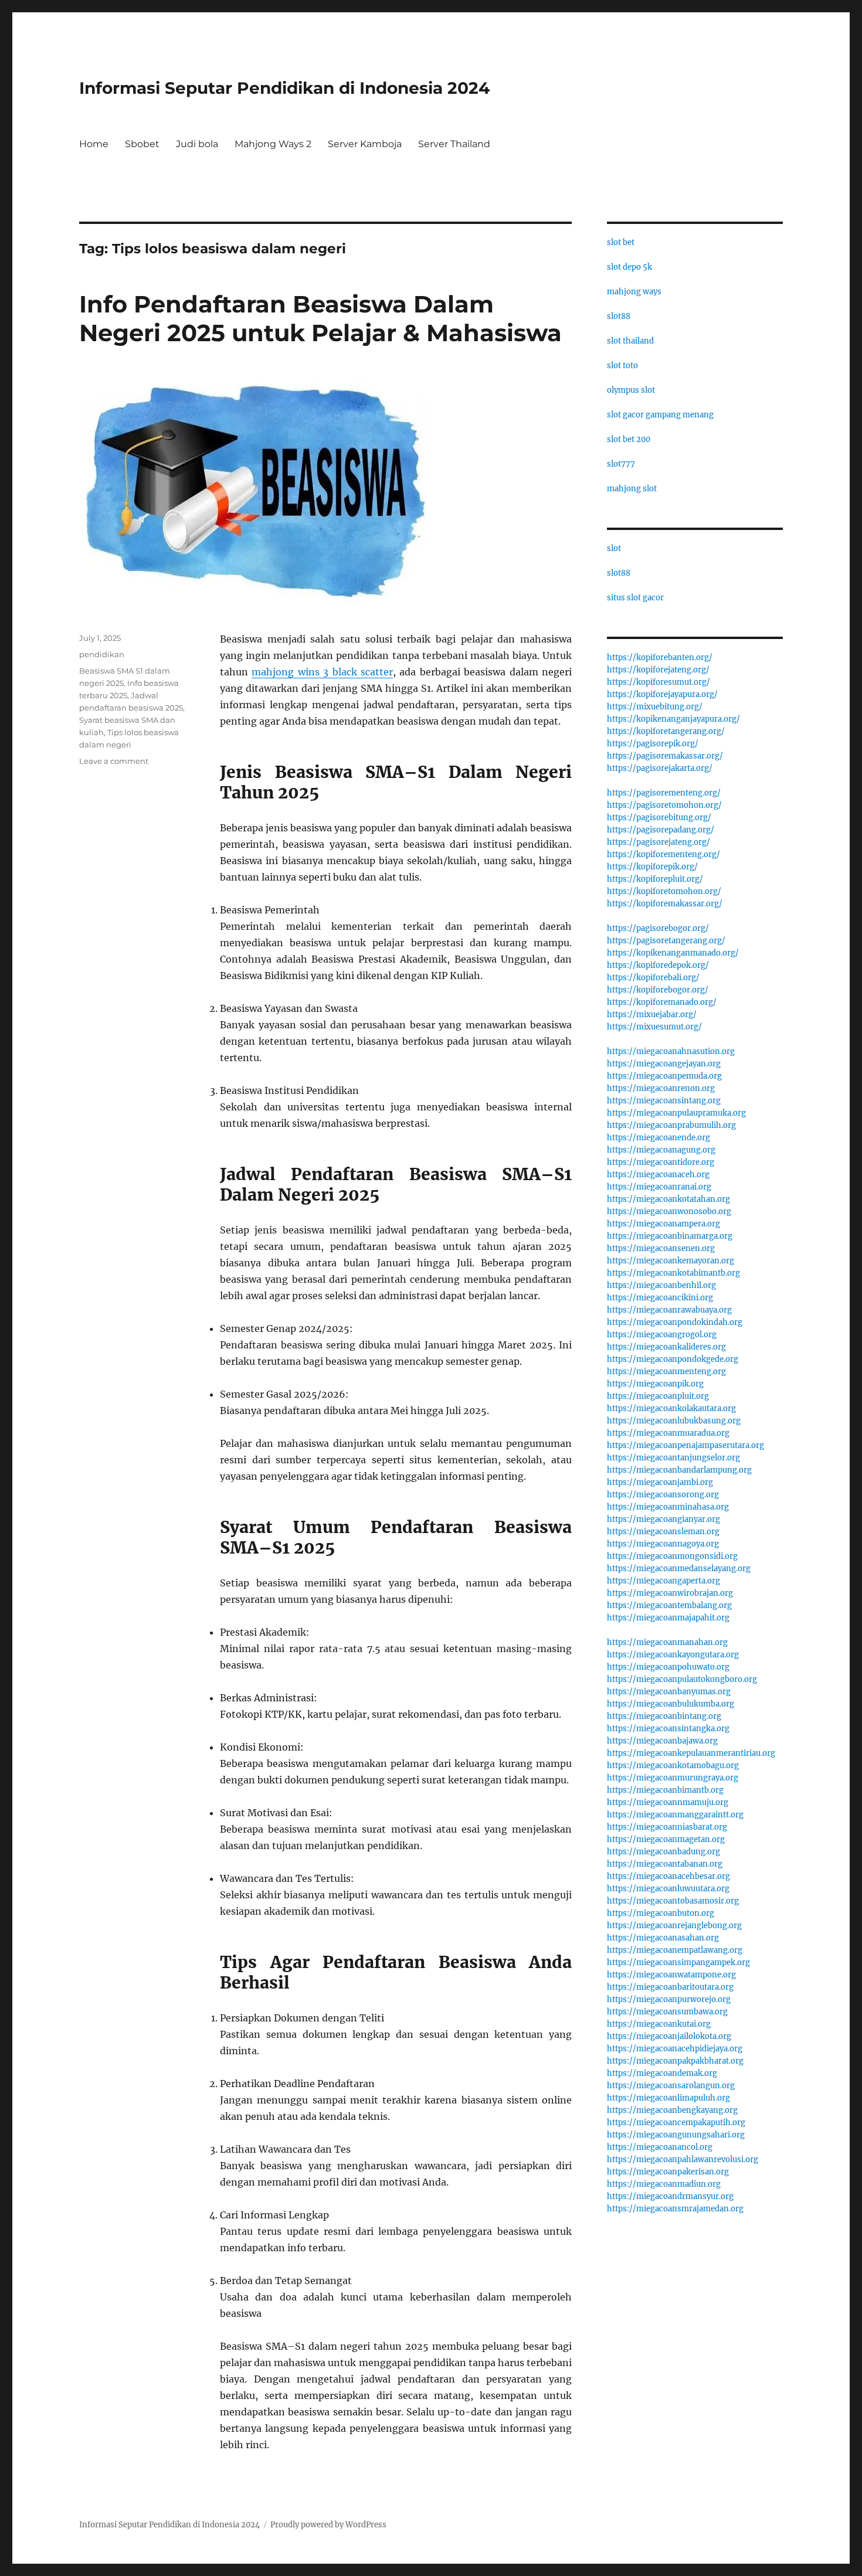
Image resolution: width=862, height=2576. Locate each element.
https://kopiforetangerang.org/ (666, 731)
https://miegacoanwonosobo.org (669, 1211)
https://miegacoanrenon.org (661, 1088)
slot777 (621, 464)
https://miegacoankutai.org (659, 2024)
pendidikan (102, 654)
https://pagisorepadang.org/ (661, 830)
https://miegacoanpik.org (655, 1384)
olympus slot (631, 390)
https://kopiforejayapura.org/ (662, 694)
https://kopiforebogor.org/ (658, 990)
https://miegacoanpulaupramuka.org (676, 1113)
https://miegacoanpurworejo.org (669, 1999)
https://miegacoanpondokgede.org (673, 1359)
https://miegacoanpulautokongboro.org (682, 1679)
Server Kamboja (365, 144)
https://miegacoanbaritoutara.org (670, 1987)
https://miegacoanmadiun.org (664, 2184)
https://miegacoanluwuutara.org (668, 1889)
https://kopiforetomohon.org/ (664, 891)
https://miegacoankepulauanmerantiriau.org (691, 1753)
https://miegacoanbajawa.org (662, 1741)
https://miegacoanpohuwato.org (668, 1667)
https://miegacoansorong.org (663, 1495)
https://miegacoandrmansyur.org (670, 2196)
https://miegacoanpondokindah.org (675, 1322)
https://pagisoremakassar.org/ (665, 756)
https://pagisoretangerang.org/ (666, 941)
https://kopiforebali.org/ (653, 978)
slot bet (621, 242)
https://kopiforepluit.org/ (655, 879)
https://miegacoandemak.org (662, 2073)
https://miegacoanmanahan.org (667, 1642)
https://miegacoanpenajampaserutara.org (685, 1445)
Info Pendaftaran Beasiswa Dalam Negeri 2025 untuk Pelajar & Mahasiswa (320, 318)
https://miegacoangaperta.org (664, 1581)
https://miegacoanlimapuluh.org (668, 2098)
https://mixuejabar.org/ (652, 1015)
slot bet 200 (629, 439)
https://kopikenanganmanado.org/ (673, 953)
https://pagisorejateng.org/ (659, 842)
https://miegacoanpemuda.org (664, 1076)
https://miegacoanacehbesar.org (668, 1876)
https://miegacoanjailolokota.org (669, 2036)
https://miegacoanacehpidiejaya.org (675, 2049)
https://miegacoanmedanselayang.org (679, 1569)
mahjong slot (632, 489)
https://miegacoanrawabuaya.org (669, 1310)
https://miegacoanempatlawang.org (675, 1950)
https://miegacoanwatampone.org (671, 1975)
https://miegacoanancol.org (660, 2147)
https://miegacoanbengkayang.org (672, 2110)
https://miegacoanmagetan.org (666, 1839)
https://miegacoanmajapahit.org (668, 1618)
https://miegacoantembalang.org (669, 1605)
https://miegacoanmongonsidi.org (672, 1556)
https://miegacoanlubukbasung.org (674, 1421)
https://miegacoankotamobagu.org (673, 1766)
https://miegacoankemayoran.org (671, 1261)
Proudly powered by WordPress (328, 2525)
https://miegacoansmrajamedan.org (675, 2209)
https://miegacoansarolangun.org (671, 2086)
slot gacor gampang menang (660, 415)
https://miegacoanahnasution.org (671, 1051)
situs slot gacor (635, 598)
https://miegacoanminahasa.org (668, 1507)
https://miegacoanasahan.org (663, 1938)
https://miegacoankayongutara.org (673, 1655)
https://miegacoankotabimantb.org (673, 1273)
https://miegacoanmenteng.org (666, 1372)
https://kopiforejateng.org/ (658, 670)
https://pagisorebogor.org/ (658, 928)
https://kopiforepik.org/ (652, 867)
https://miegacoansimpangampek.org (678, 1962)
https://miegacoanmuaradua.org (668, 1433)
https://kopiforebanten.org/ (660, 657)
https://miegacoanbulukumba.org (671, 1704)
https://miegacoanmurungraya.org (673, 1778)
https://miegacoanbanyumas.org (669, 1692)
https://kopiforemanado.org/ (662, 1002)
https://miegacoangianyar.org (664, 1519)
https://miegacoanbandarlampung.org (679, 1470)
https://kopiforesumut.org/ (659, 682)
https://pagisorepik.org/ (653, 744)
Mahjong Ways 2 (273, 144)
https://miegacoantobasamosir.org (673, 1901)
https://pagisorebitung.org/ (659, 818)
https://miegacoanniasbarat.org (667, 1827)
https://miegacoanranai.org (659, 1187)
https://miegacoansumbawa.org (667, 2012)
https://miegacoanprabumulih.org (671, 1125)
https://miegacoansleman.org (663, 1532)
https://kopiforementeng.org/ (664, 854)
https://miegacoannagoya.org (663, 1544)
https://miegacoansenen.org (661, 1248)
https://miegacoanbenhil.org (661, 1285)
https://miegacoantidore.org (661, 1162)
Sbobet (142, 144)
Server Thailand (454, 144)
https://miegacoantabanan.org (665, 1864)
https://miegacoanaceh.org (658, 1175)
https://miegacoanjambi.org (660, 1482)
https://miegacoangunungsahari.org (676, 2135)
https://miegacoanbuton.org (661, 1913)
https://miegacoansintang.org (664, 1101)
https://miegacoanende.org (659, 1138)
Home (94, 144)
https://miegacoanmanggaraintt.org (675, 1815)
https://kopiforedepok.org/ (658, 965)
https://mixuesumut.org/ (654, 1027)
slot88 (619, 316)
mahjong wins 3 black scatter (322, 672)
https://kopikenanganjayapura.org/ (673, 719)
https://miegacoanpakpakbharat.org (675, 2061)
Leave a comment (114, 761)
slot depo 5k (629, 267)
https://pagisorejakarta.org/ (660, 768)
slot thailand (630, 341)
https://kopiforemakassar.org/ (665, 904)
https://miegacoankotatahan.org (668, 1199)
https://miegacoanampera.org (664, 1224)
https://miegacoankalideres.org (666, 1347)
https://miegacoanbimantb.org (665, 1790)
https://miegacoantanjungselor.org (673, 1458)
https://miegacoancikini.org (660, 1298)
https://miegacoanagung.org (661, 1150)
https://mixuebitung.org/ (655, 707)
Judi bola (197, 144)
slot (614, 548)
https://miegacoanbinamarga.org (670, 1236)
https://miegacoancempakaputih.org (676, 2123)
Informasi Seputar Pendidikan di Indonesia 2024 (284, 88)
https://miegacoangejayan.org (664, 1064)
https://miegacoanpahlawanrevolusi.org (683, 2159)
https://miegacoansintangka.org (668, 1729)
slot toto (622, 366)
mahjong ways (634, 292)
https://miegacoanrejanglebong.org (674, 1926)
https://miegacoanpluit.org (658, 1396)
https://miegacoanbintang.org (664, 1716)
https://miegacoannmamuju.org (668, 1802)
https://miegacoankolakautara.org (671, 1408)
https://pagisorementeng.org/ (664, 793)
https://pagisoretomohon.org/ (664, 805)
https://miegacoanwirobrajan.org (670, 1593)
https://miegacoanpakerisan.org (668, 2172)
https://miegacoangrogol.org (662, 1335)
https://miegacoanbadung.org (664, 1852)
